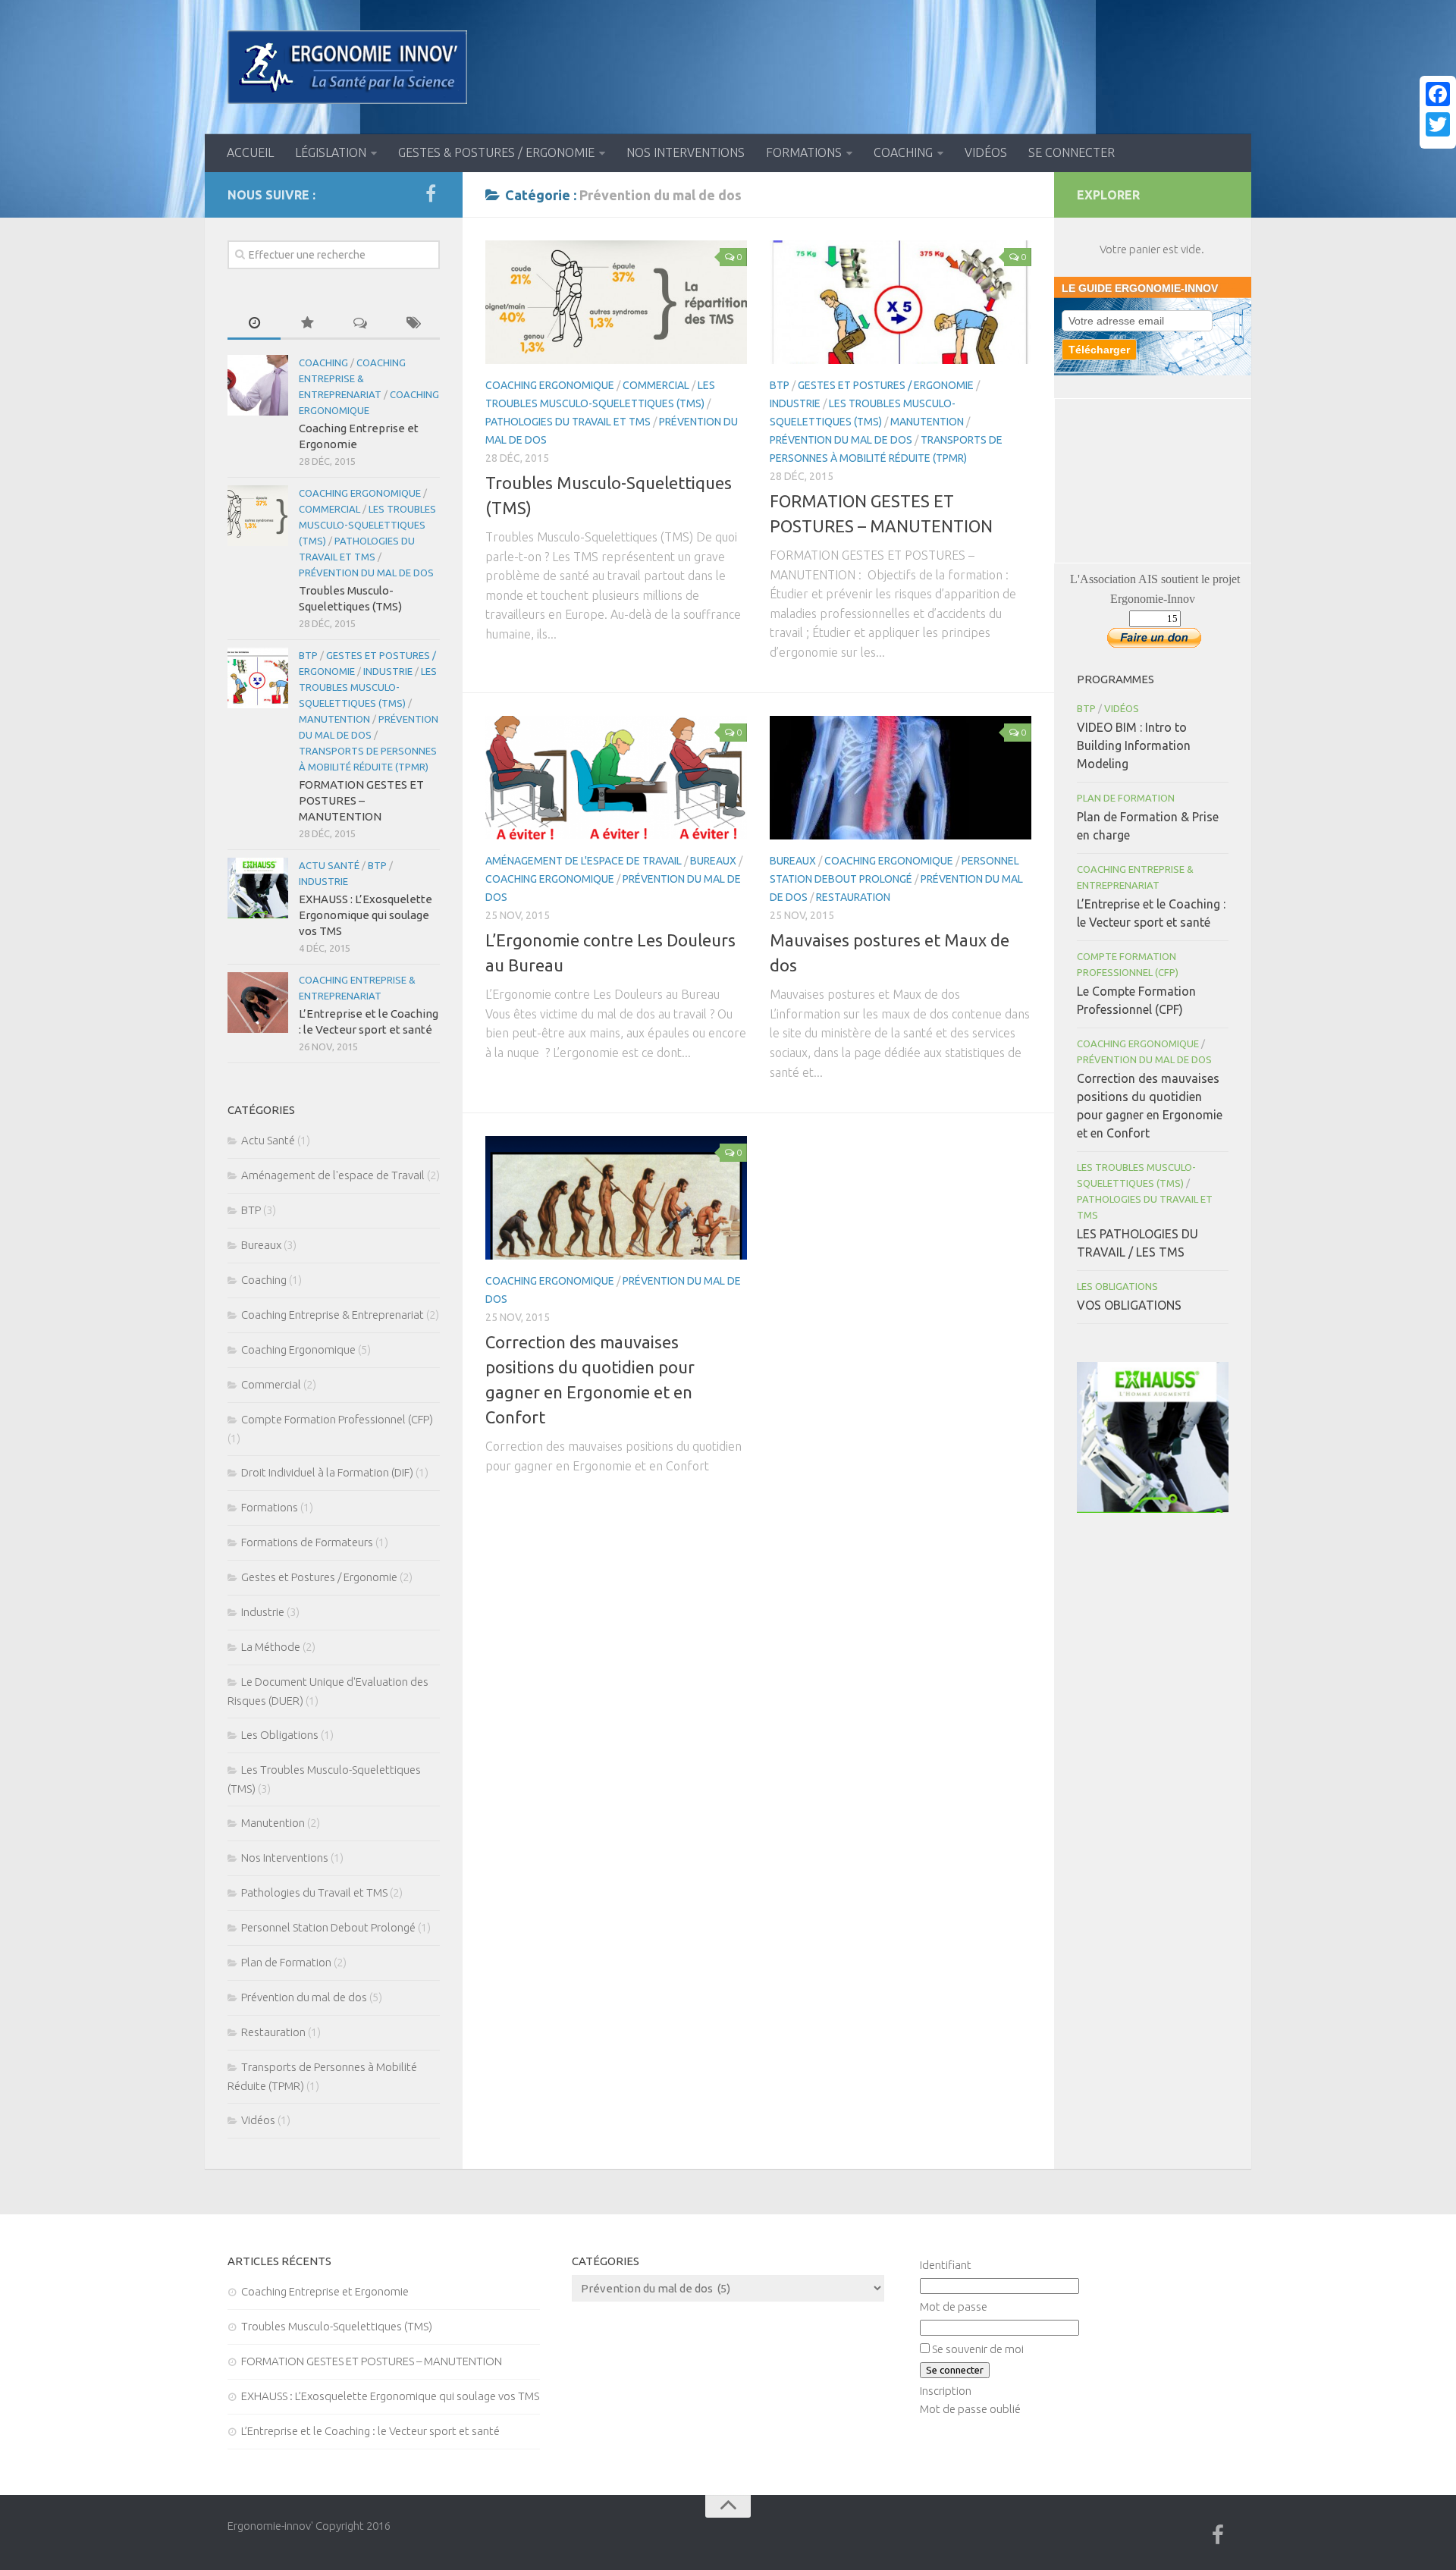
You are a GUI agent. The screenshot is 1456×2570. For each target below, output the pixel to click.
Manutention (927, 422)
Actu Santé (329, 865)
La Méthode (271, 1647)
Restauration (853, 897)
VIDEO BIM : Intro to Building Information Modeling (1134, 745)
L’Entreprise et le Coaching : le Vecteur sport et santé (370, 2431)
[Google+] (1438, 143)
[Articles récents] (254, 323)
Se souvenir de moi (978, 2349)
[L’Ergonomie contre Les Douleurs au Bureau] (616, 778)
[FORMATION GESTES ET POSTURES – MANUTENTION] (901, 302)
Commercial (656, 385)
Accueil (250, 152)
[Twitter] (1438, 124)
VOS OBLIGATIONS (1129, 1305)
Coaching (903, 152)
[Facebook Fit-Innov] (431, 194)
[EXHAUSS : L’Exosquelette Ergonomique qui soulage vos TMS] (258, 888)
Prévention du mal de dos (841, 440)
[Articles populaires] (307, 323)
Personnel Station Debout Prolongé (328, 1927)
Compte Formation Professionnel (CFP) (337, 1419)
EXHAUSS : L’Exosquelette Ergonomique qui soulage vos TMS (366, 915)
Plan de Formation (286, 1962)
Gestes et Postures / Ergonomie (886, 385)
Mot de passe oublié (970, 2409)
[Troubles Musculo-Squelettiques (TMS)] (616, 302)
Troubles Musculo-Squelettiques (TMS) (337, 2326)
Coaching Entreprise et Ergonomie (325, 2291)
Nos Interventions (686, 152)
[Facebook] (1438, 94)
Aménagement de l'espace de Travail (584, 861)
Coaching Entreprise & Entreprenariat (352, 378)
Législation (331, 152)
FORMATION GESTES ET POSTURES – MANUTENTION (361, 800)
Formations (804, 152)
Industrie (795, 403)
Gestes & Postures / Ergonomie (496, 152)
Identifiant (946, 2265)
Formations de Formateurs (307, 1542)
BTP (780, 385)
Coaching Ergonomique (550, 385)
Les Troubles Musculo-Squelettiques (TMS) (367, 525)
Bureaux (713, 861)
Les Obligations (280, 1735)
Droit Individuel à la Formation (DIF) (327, 1472)
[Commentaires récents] (360, 323)
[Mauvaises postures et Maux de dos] (901, 778)
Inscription (946, 2391)
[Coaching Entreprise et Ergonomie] (258, 385)
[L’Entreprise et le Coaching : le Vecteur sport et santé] (258, 1003)
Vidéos (986, 152)
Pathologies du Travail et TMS (568, 422)
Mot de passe (954, 2306)
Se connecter (1072, 152)
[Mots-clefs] (413, 323)
